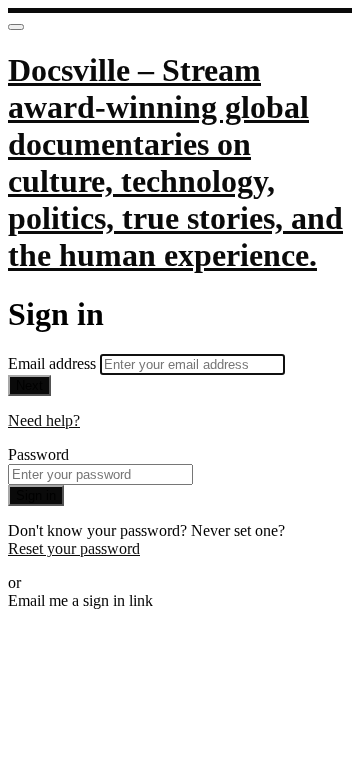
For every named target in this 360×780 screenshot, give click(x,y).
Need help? (44, 420)
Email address (54, 363)
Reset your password (74, 548)
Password (38, 454)
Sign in (36, 495)
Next (29, 385)
